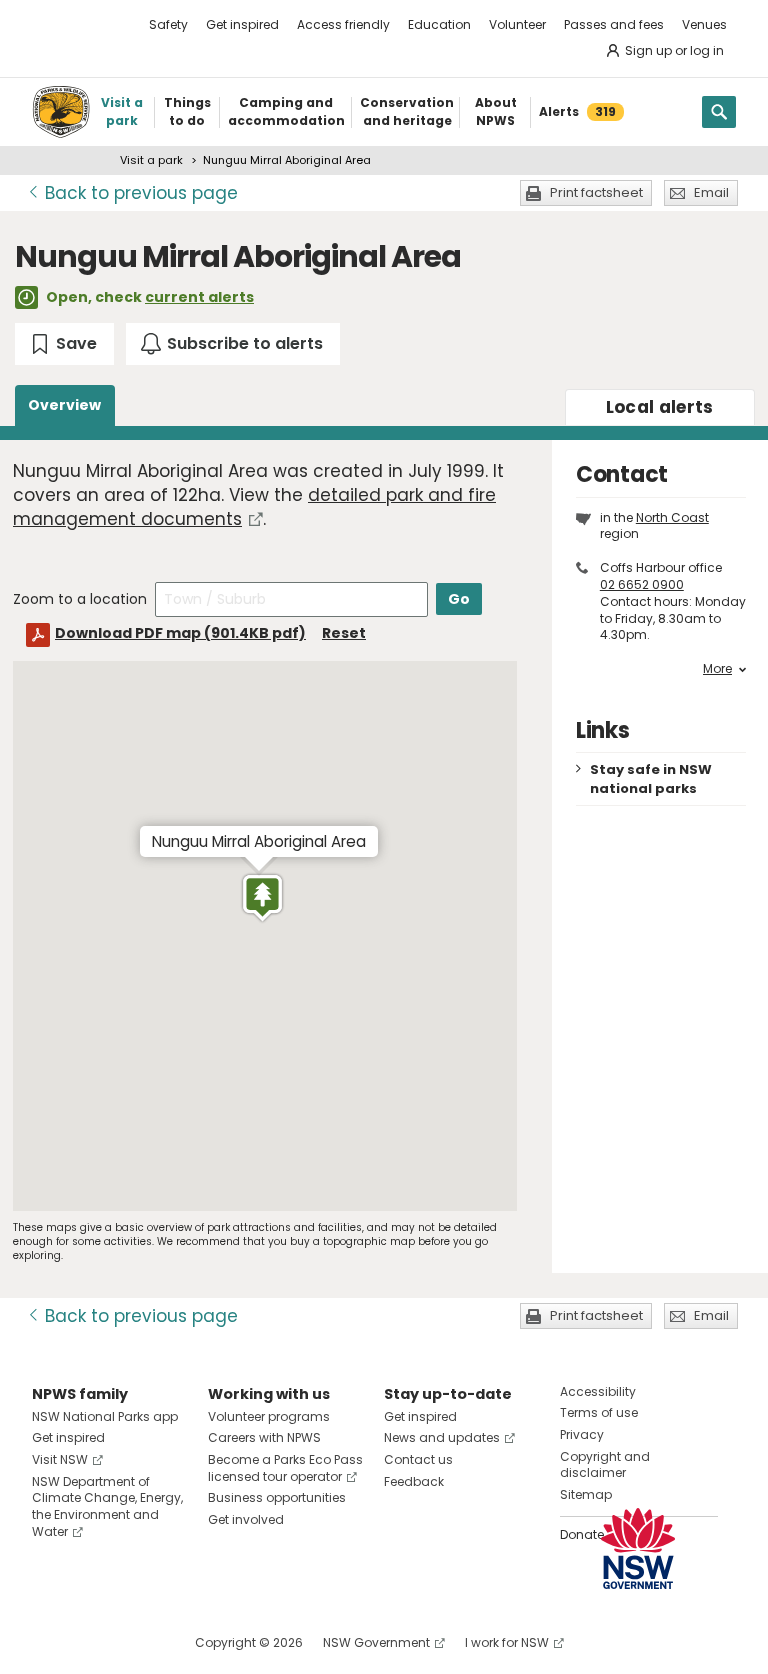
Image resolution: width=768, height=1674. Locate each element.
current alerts (199, 297)
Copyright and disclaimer (605, 1465)
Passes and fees (614, 24)
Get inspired (242, 24)
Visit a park (151, 160)
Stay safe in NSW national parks (651, 779)
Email (711, 192)
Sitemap (586, 1494)
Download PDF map (180, 633)
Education (439, 24)
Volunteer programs (269, 1416)
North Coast (672, 517)
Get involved (246, 1519)
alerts (660, 407)
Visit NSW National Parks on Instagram (93, 1642)
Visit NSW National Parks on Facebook (50, 1642)
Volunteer (517, 24)
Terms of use (599, 1412)
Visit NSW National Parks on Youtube (136, 1642)
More (717, 669)
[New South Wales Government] (638, 1548)
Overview (64, 405)
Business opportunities (277, 1497)
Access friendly (343, 24)
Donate (582, 1534)
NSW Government (376, 1642)
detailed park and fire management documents (254, 507)
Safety (168, 24)
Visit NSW (60, 1459)
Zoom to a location (80, 599)
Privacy (582, 1434)
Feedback (414, 1481)
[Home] (61, 112)
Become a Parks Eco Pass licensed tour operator (285, 1468)
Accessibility (598, 1391)
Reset (344, 633)
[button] (262, 898)
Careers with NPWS (264, 1437)
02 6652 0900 (642, 584)
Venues (704, 24)
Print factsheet (596, 192)
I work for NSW (507, 1642)
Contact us (418, 1459)
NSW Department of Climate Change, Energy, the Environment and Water (107, 1506)
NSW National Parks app (105, 1416)
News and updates (442, 1437)
